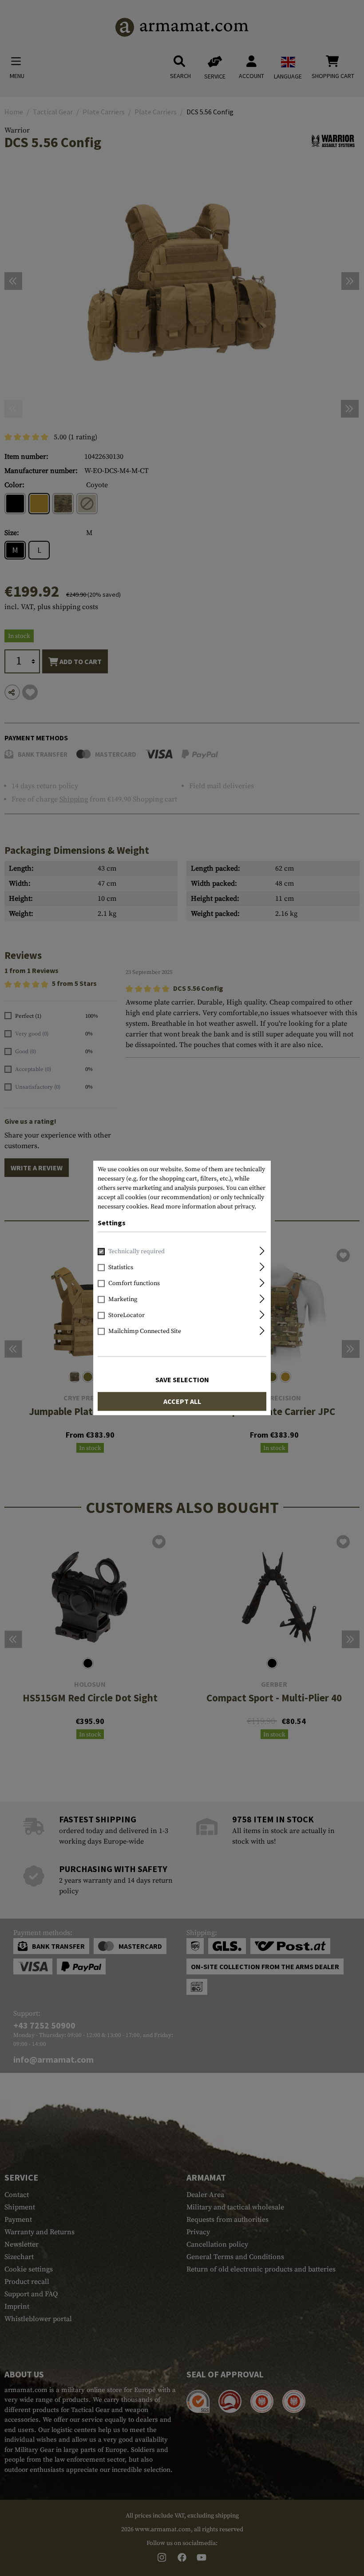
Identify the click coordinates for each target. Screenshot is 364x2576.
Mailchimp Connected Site (145, 1332)
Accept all (182, 1402)
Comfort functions (134, 1284)
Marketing (123, 1300)
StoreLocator (127, 1316)
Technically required (136, 1252)
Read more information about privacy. (203, 1207)
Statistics (121, 1268)
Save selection (182, 1380)
